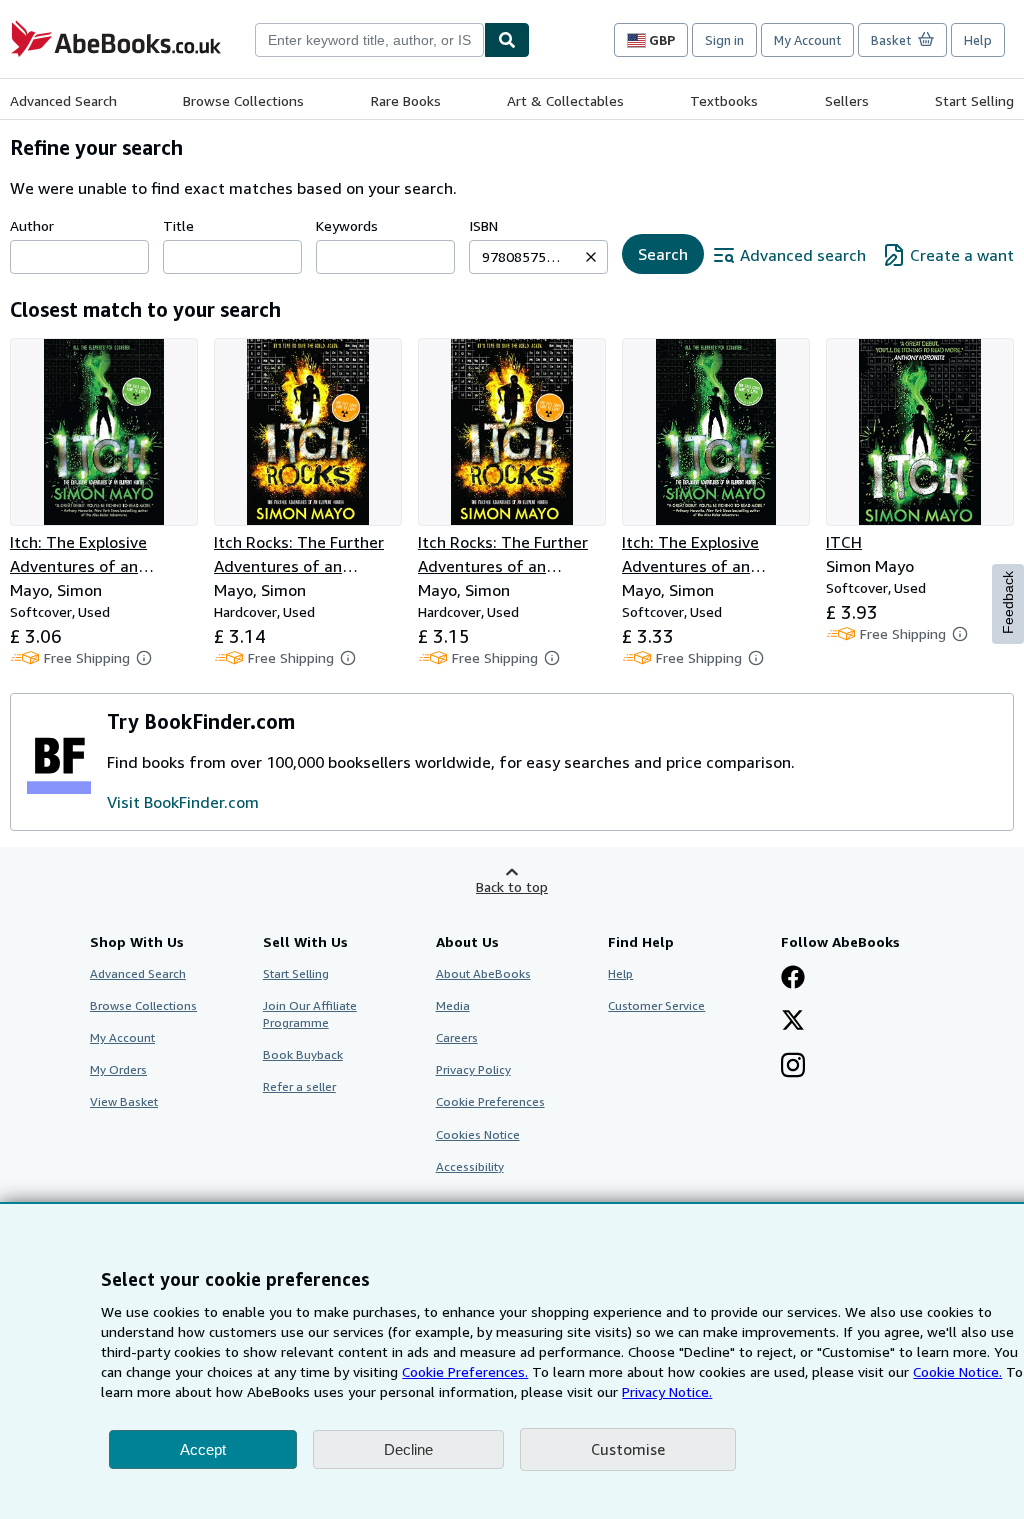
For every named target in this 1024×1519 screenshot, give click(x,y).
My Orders (118, 1069)
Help (978, 40)
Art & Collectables (565, 100)
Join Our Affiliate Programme (310, 1014)
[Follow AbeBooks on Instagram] (793, 1067)
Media (453, 1005)
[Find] (507, 40)
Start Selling (974, 100)
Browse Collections (243, 100)
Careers (457, 1037)
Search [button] (663, 254)
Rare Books (406, 100)
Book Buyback (303, 1054)
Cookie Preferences (490, 1101)
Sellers (847, 100)
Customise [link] (628, 1449)
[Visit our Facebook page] (793, 979)
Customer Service (656, 1005)
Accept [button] (203, 1449)
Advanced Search (63, 100)
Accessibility (470, 1166)
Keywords (347, 225)
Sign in (724, 40)
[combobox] (369, 40)
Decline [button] (408, 1449)
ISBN (483, 225)
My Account (807, 40)
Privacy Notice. (667, 1391)
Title (178, 225)
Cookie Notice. (957, 1371)
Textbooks (724, 100)
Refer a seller (299, 1086)
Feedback (1008, 602)
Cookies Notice (478, 1134)
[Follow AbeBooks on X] (793, 1022)
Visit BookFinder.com (183, 802)
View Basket (124, 1101)
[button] (591, 257)
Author (32, 225)
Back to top (512, 886)
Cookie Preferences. (465, 1371)
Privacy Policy (473, 1069)
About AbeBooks (483, 973)
